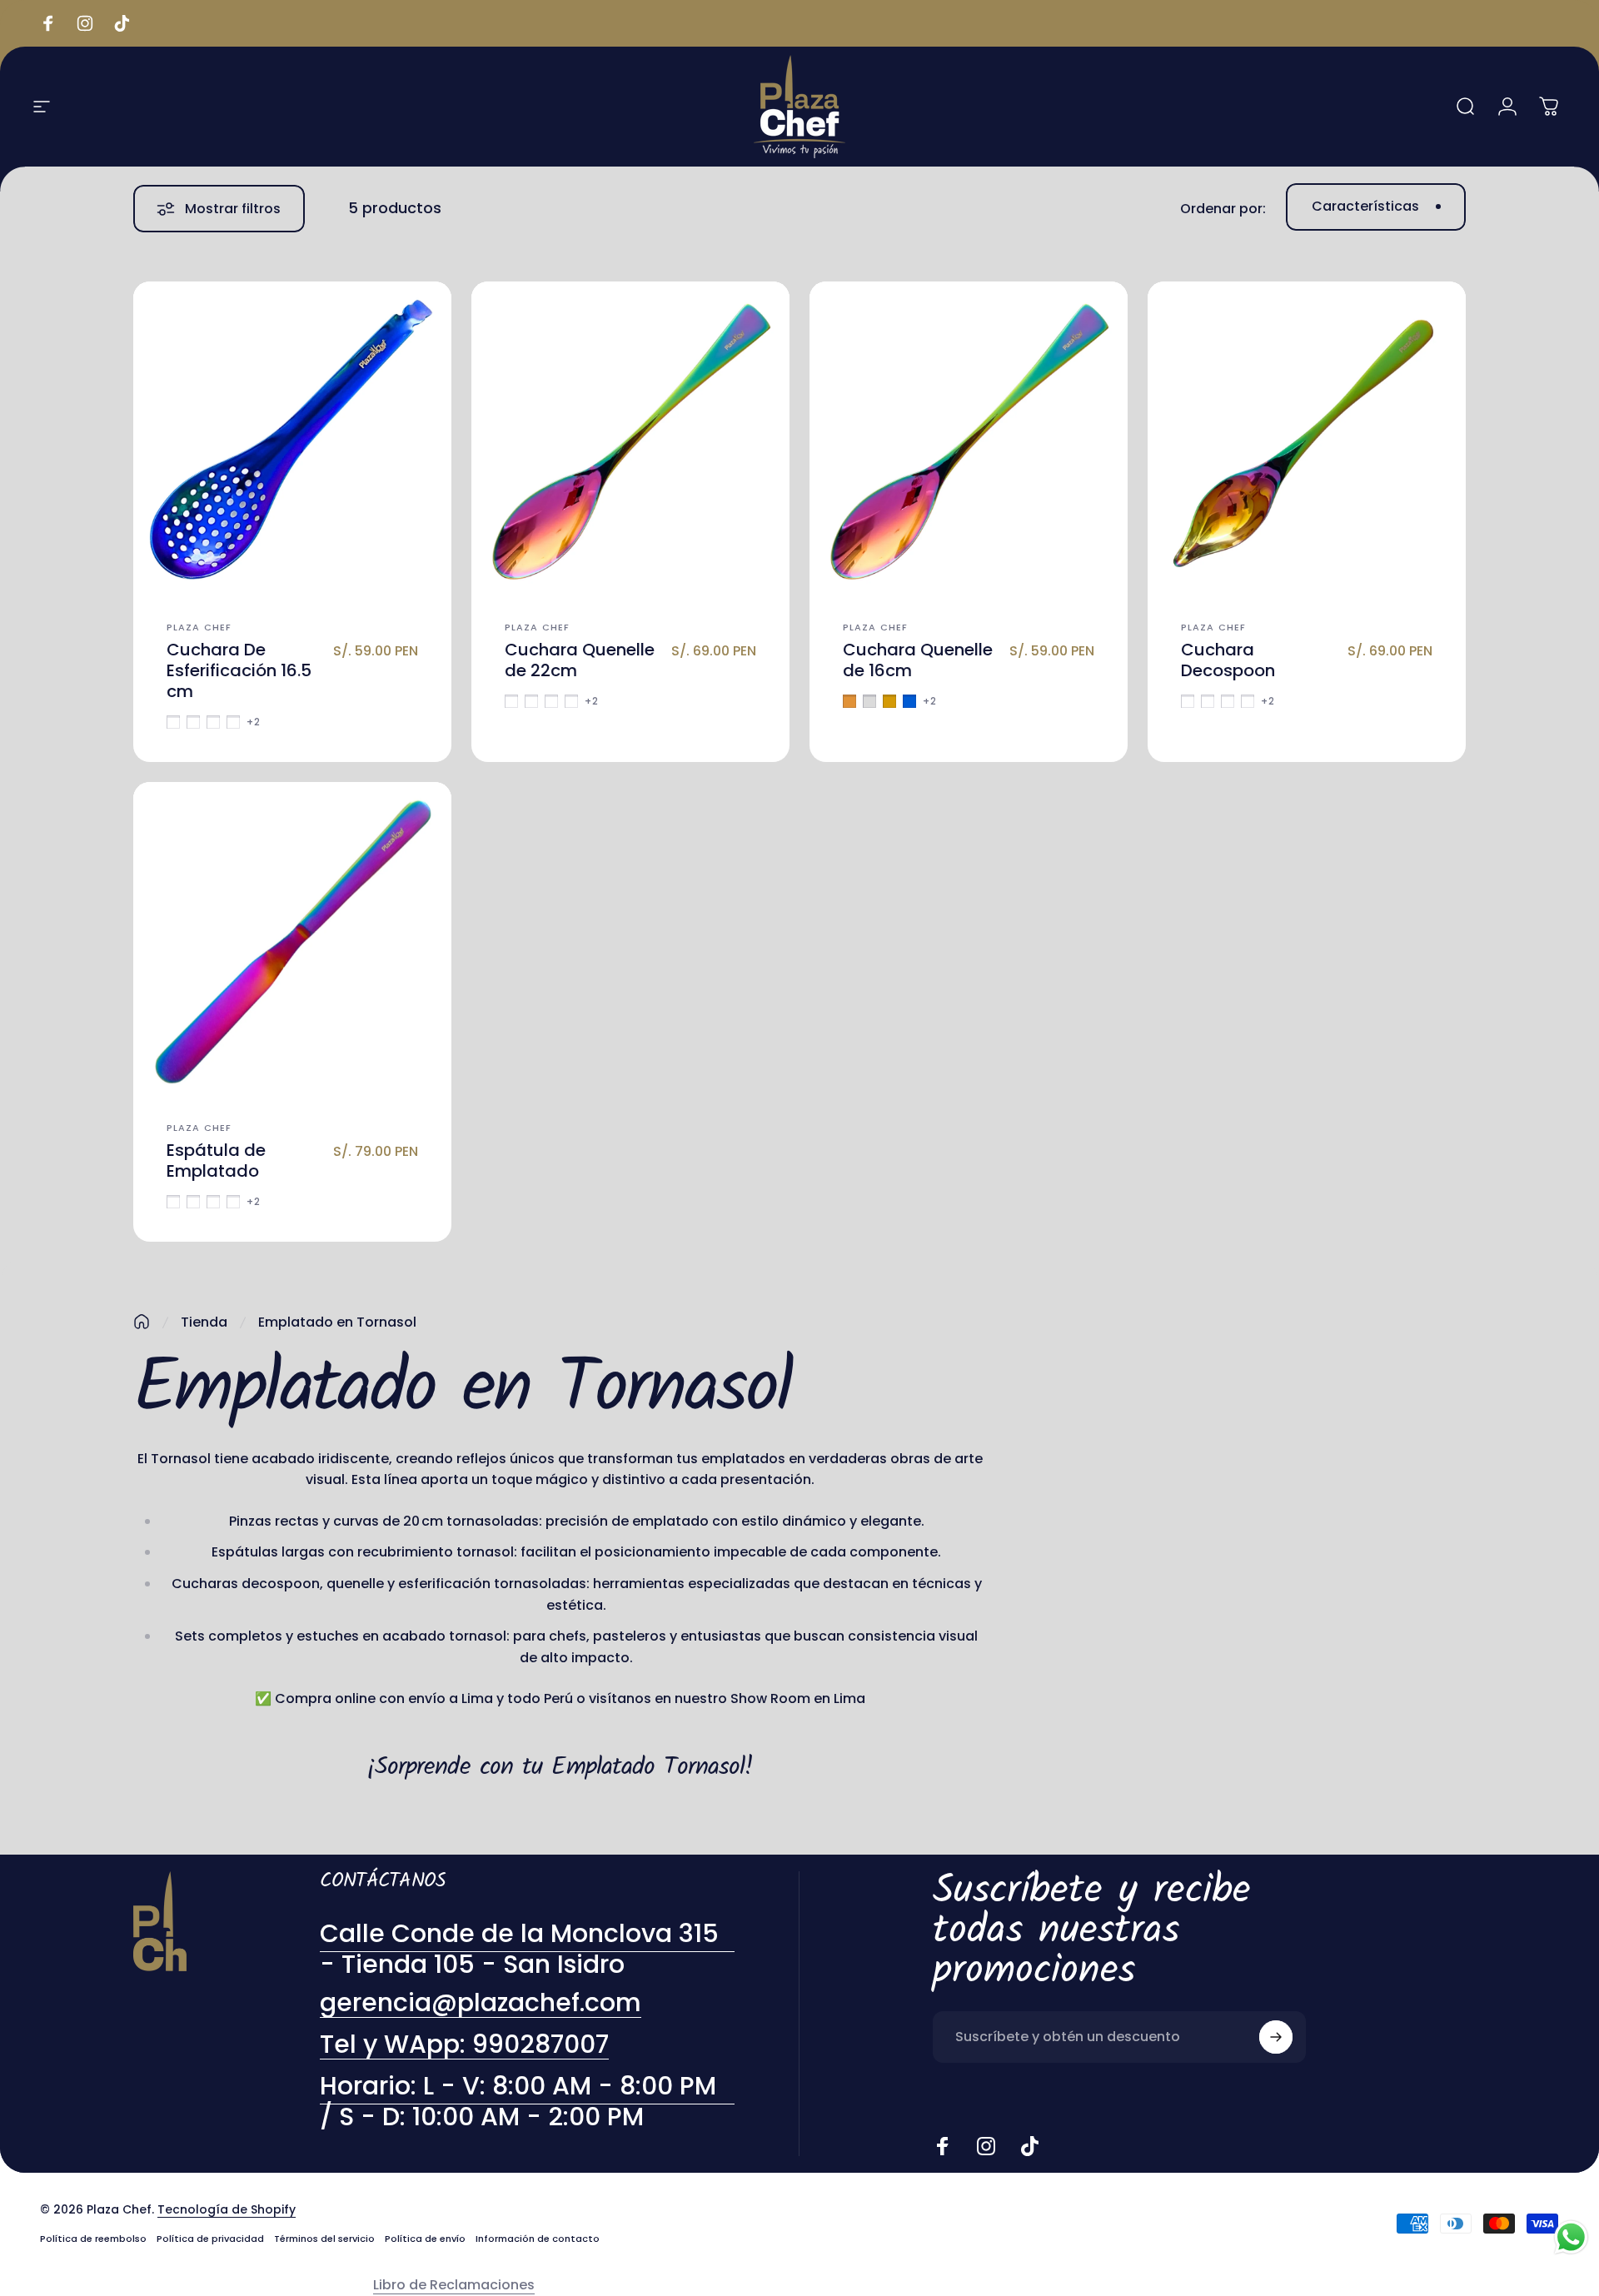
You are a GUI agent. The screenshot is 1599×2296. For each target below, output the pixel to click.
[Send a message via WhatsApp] (1571, 2237)
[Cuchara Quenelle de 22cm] (630, 441)
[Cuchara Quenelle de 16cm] (969, 441)
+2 (254, 722)
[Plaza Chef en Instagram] (986, 2146)
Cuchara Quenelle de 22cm (580, 660)
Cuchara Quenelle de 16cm (918, 660)
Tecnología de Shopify (227, 2209)
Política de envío (425, 2239)
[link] (527, 2102)
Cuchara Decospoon (1228, 660)
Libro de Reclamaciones (454, 2285)
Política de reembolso (93, 2239)
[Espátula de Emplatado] (292, 941)
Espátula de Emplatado (216, 1160)
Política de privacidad (210, 2239)
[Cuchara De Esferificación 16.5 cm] (292, 441)
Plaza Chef (199, 627)
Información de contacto (538, 2239)
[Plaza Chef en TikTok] (1029, 2146)
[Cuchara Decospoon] (1307, 441)
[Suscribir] (1276, 2037)
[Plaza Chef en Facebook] (943, 2146)
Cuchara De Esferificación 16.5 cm (239, 670)
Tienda (204, 1322)
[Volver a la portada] (142, 1322)
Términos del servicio (324, 2239)
